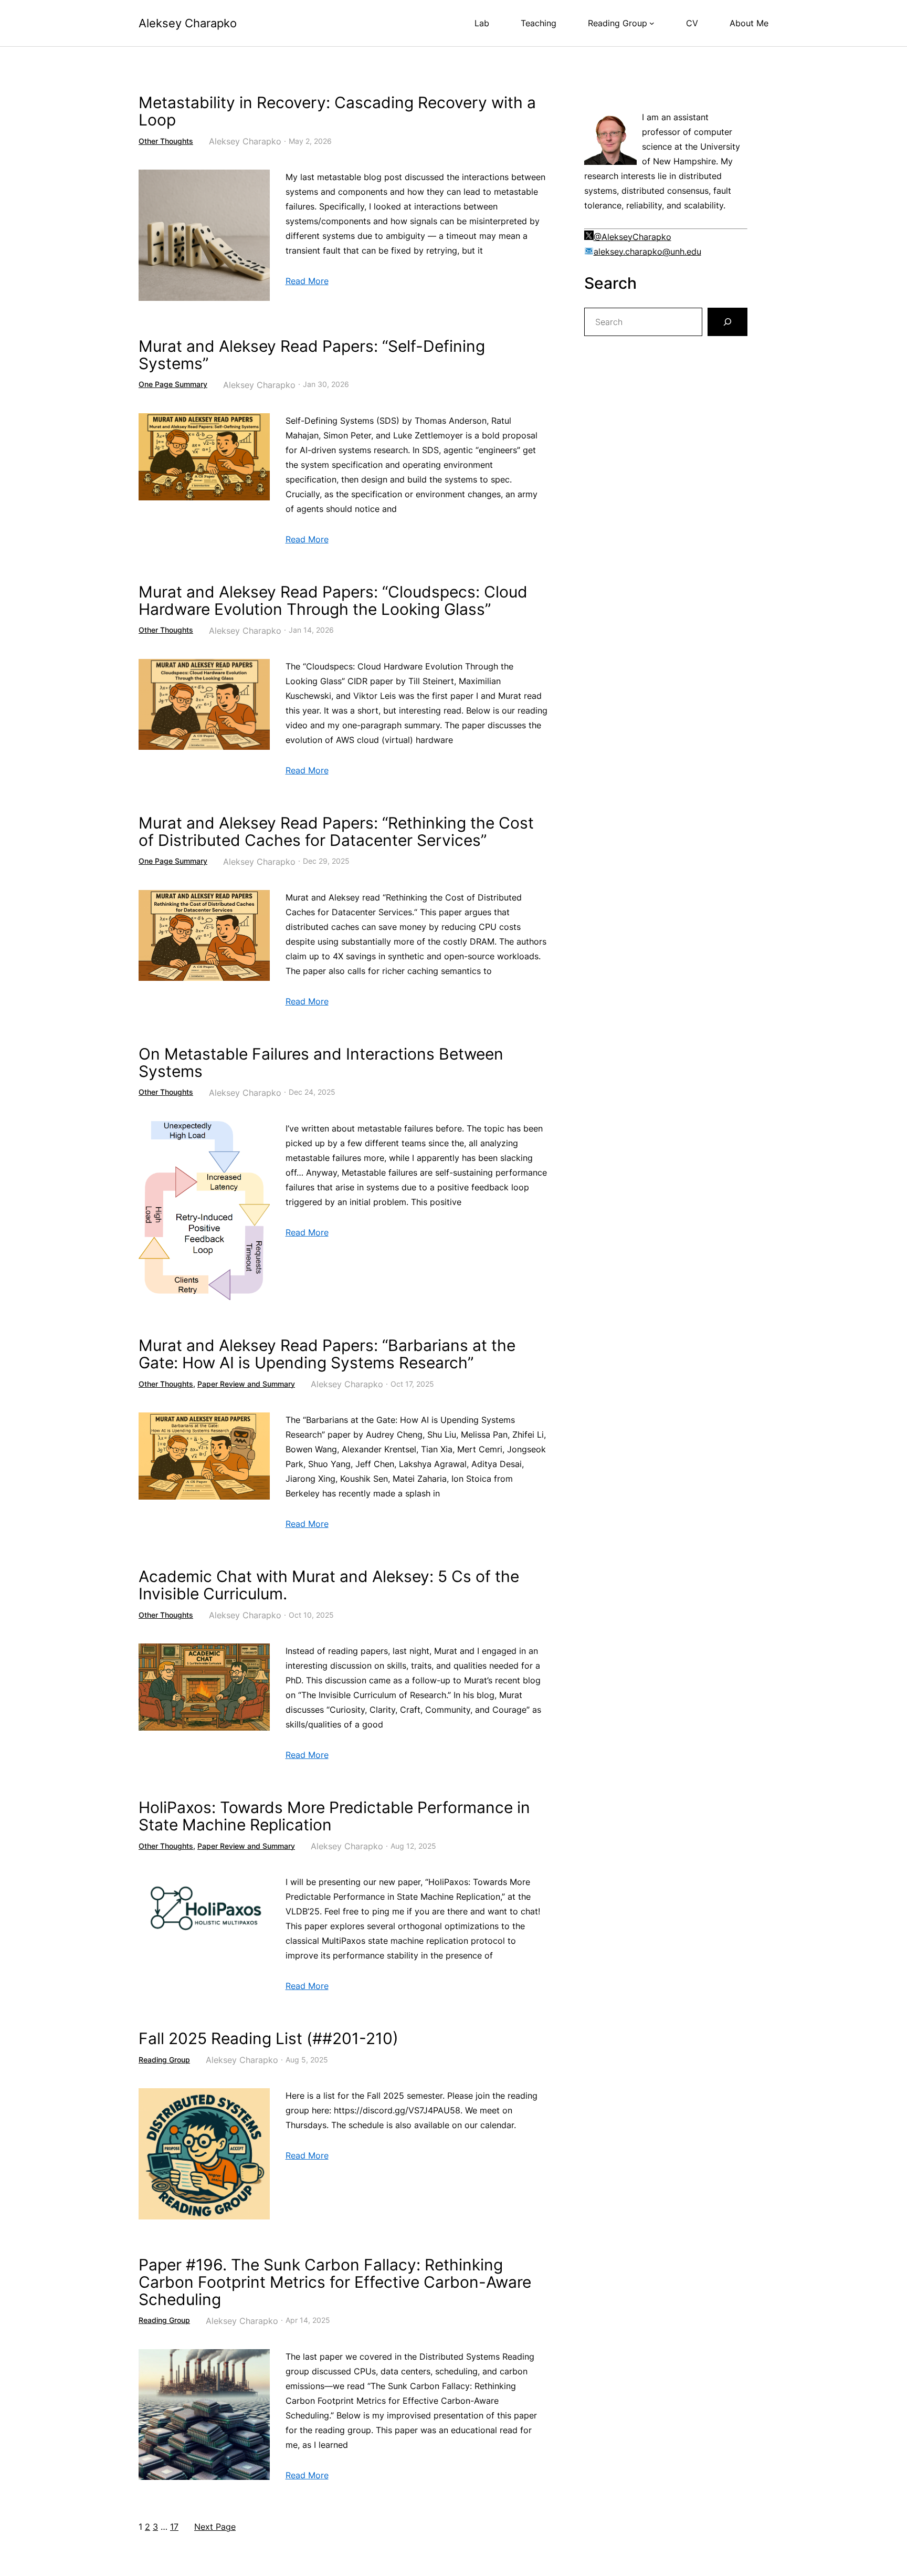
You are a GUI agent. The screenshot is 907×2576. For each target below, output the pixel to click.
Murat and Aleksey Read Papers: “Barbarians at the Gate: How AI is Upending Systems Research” (327, 1354)
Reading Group (164, 2060)
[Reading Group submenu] (652, 23)
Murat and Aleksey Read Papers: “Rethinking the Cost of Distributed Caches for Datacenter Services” (336, 832)
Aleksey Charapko (188, 23)
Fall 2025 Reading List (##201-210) (268, 2039)
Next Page (215, 2527)
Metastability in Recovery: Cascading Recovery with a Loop (337, 111)
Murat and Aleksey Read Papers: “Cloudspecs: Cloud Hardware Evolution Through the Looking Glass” (333, 601)
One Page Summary (173, 384)
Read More (307, 281)
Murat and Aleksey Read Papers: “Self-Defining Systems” (312, 355)
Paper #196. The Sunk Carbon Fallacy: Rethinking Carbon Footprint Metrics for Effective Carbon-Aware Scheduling (335, 2282)
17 (174, 2527)
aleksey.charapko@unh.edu (647, 252)
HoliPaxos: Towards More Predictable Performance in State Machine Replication (334, 1816)
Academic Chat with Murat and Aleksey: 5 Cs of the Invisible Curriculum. (329, 1585)
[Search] (727, 322)
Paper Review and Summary (246, 1384)
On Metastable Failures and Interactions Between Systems (321, 1063)
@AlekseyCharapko (632, 237)
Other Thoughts (166, 141)
